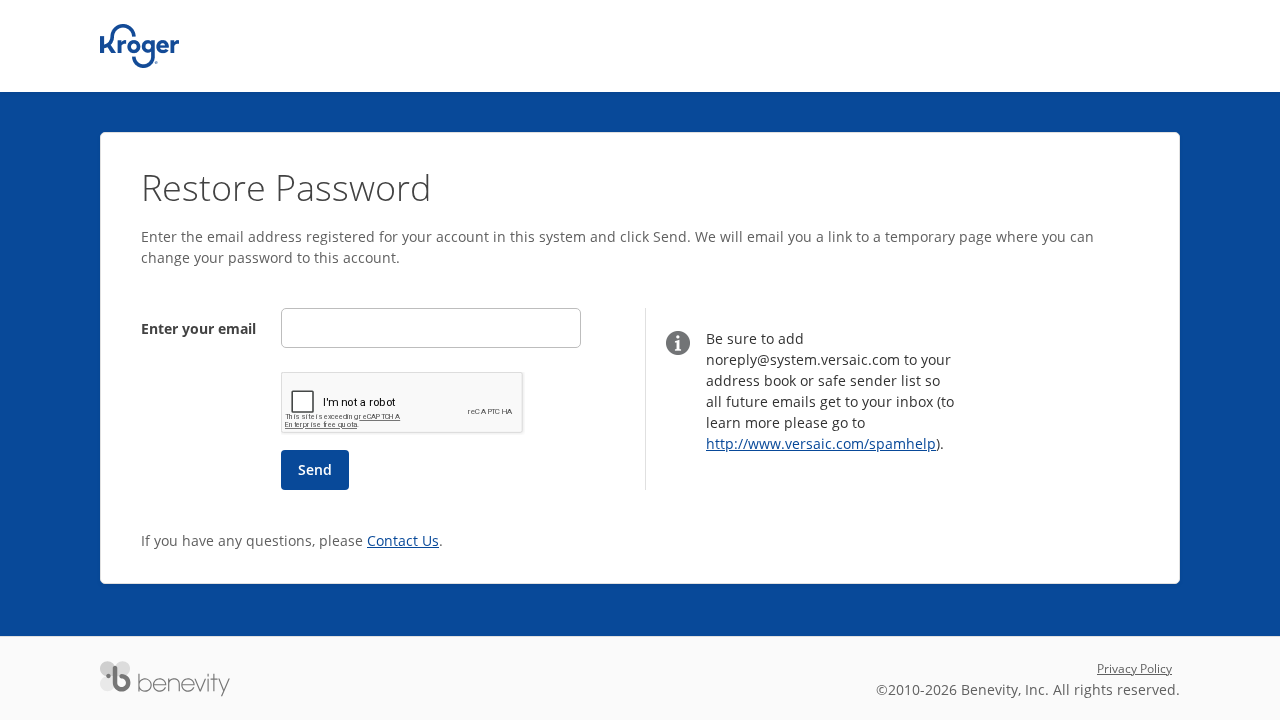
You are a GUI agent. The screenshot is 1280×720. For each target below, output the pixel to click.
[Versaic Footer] (165, 679)
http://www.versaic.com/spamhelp (821, 443)
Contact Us (403, 540)
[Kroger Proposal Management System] (139, 46)
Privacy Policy (1134, 668)
